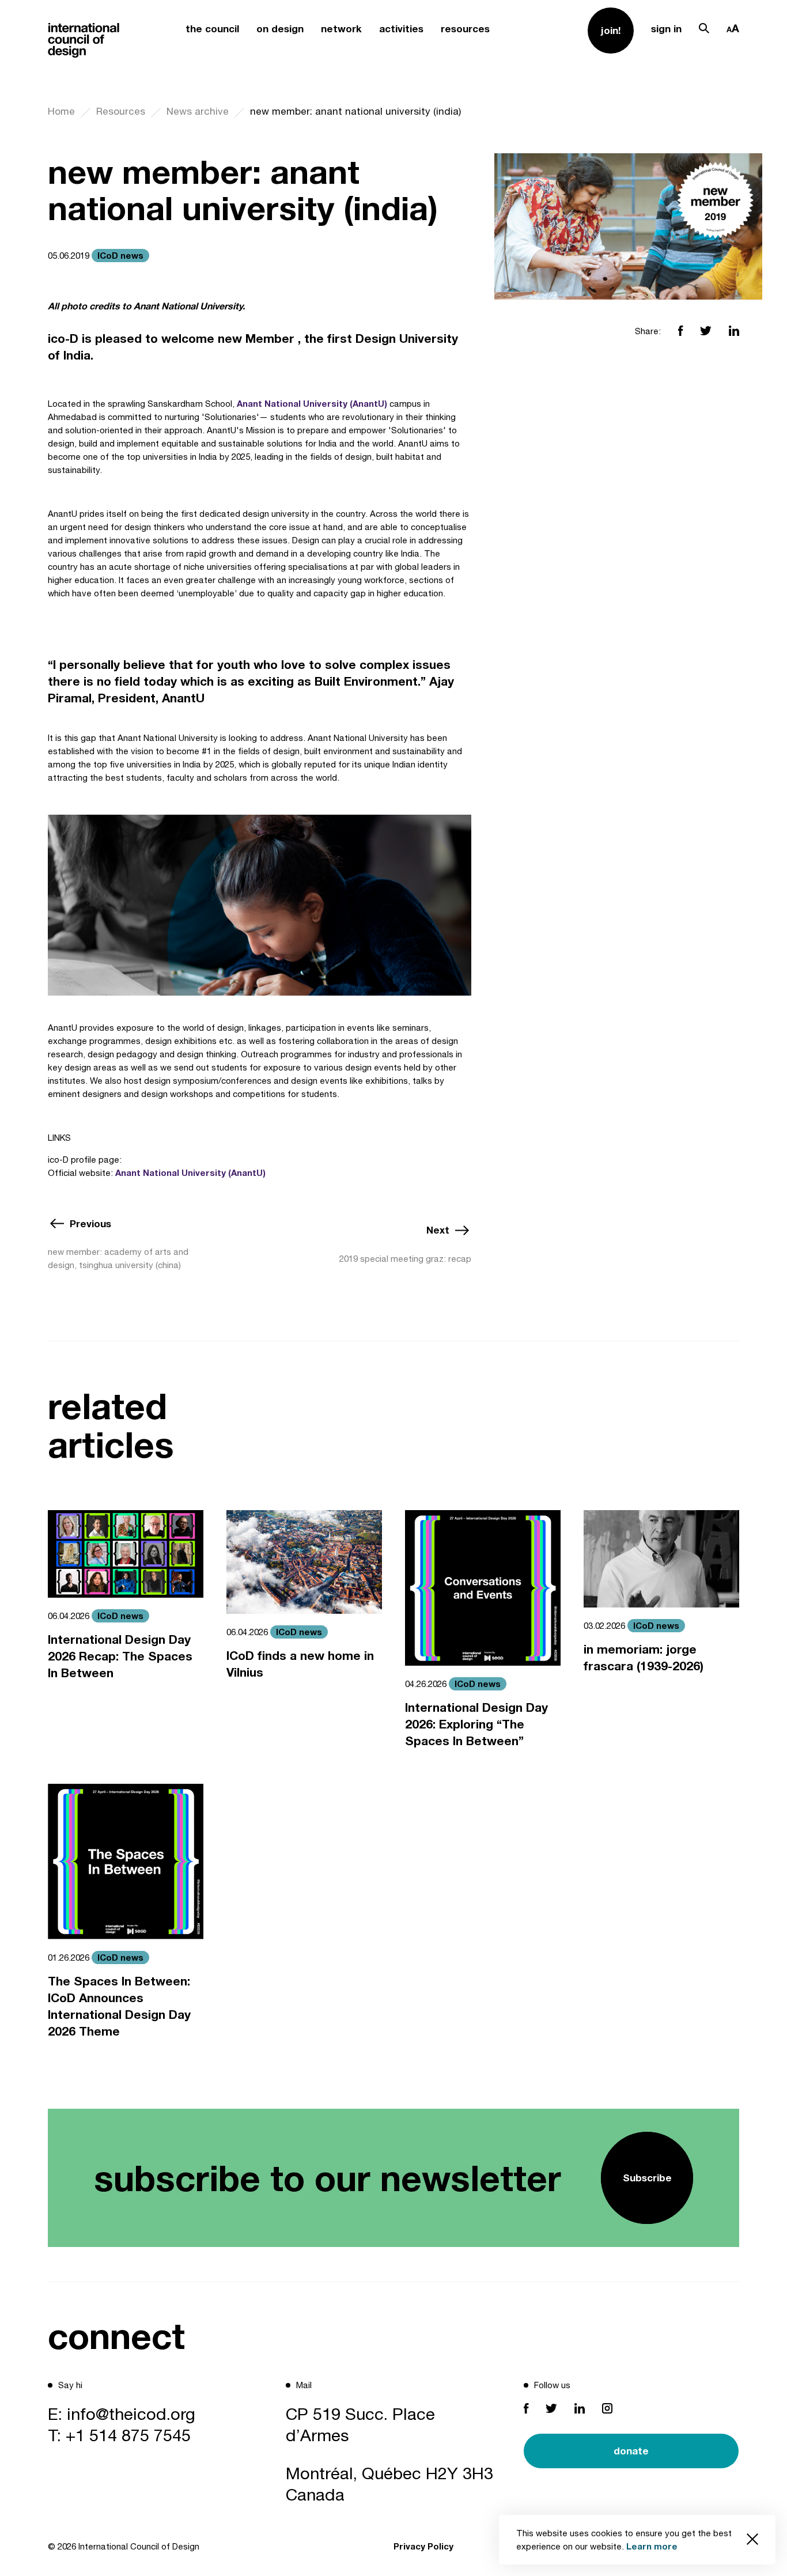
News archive (198, 111)
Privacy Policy (423, 2546)
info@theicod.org (131, 2414)
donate (631, 2451)
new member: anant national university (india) (355, 111)
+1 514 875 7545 (128, 2435)
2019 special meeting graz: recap (405, 1259)
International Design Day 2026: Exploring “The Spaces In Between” (476, 1724)
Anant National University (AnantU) (312, 403)
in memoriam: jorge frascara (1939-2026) (644, 1658)
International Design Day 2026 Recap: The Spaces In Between (120, 1656)
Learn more (652, 2546)
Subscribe (647, 2178)
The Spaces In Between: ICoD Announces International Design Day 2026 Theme (119, 2006)
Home (61, 111)
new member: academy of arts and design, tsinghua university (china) (118, 1258)
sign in (666, 29)
